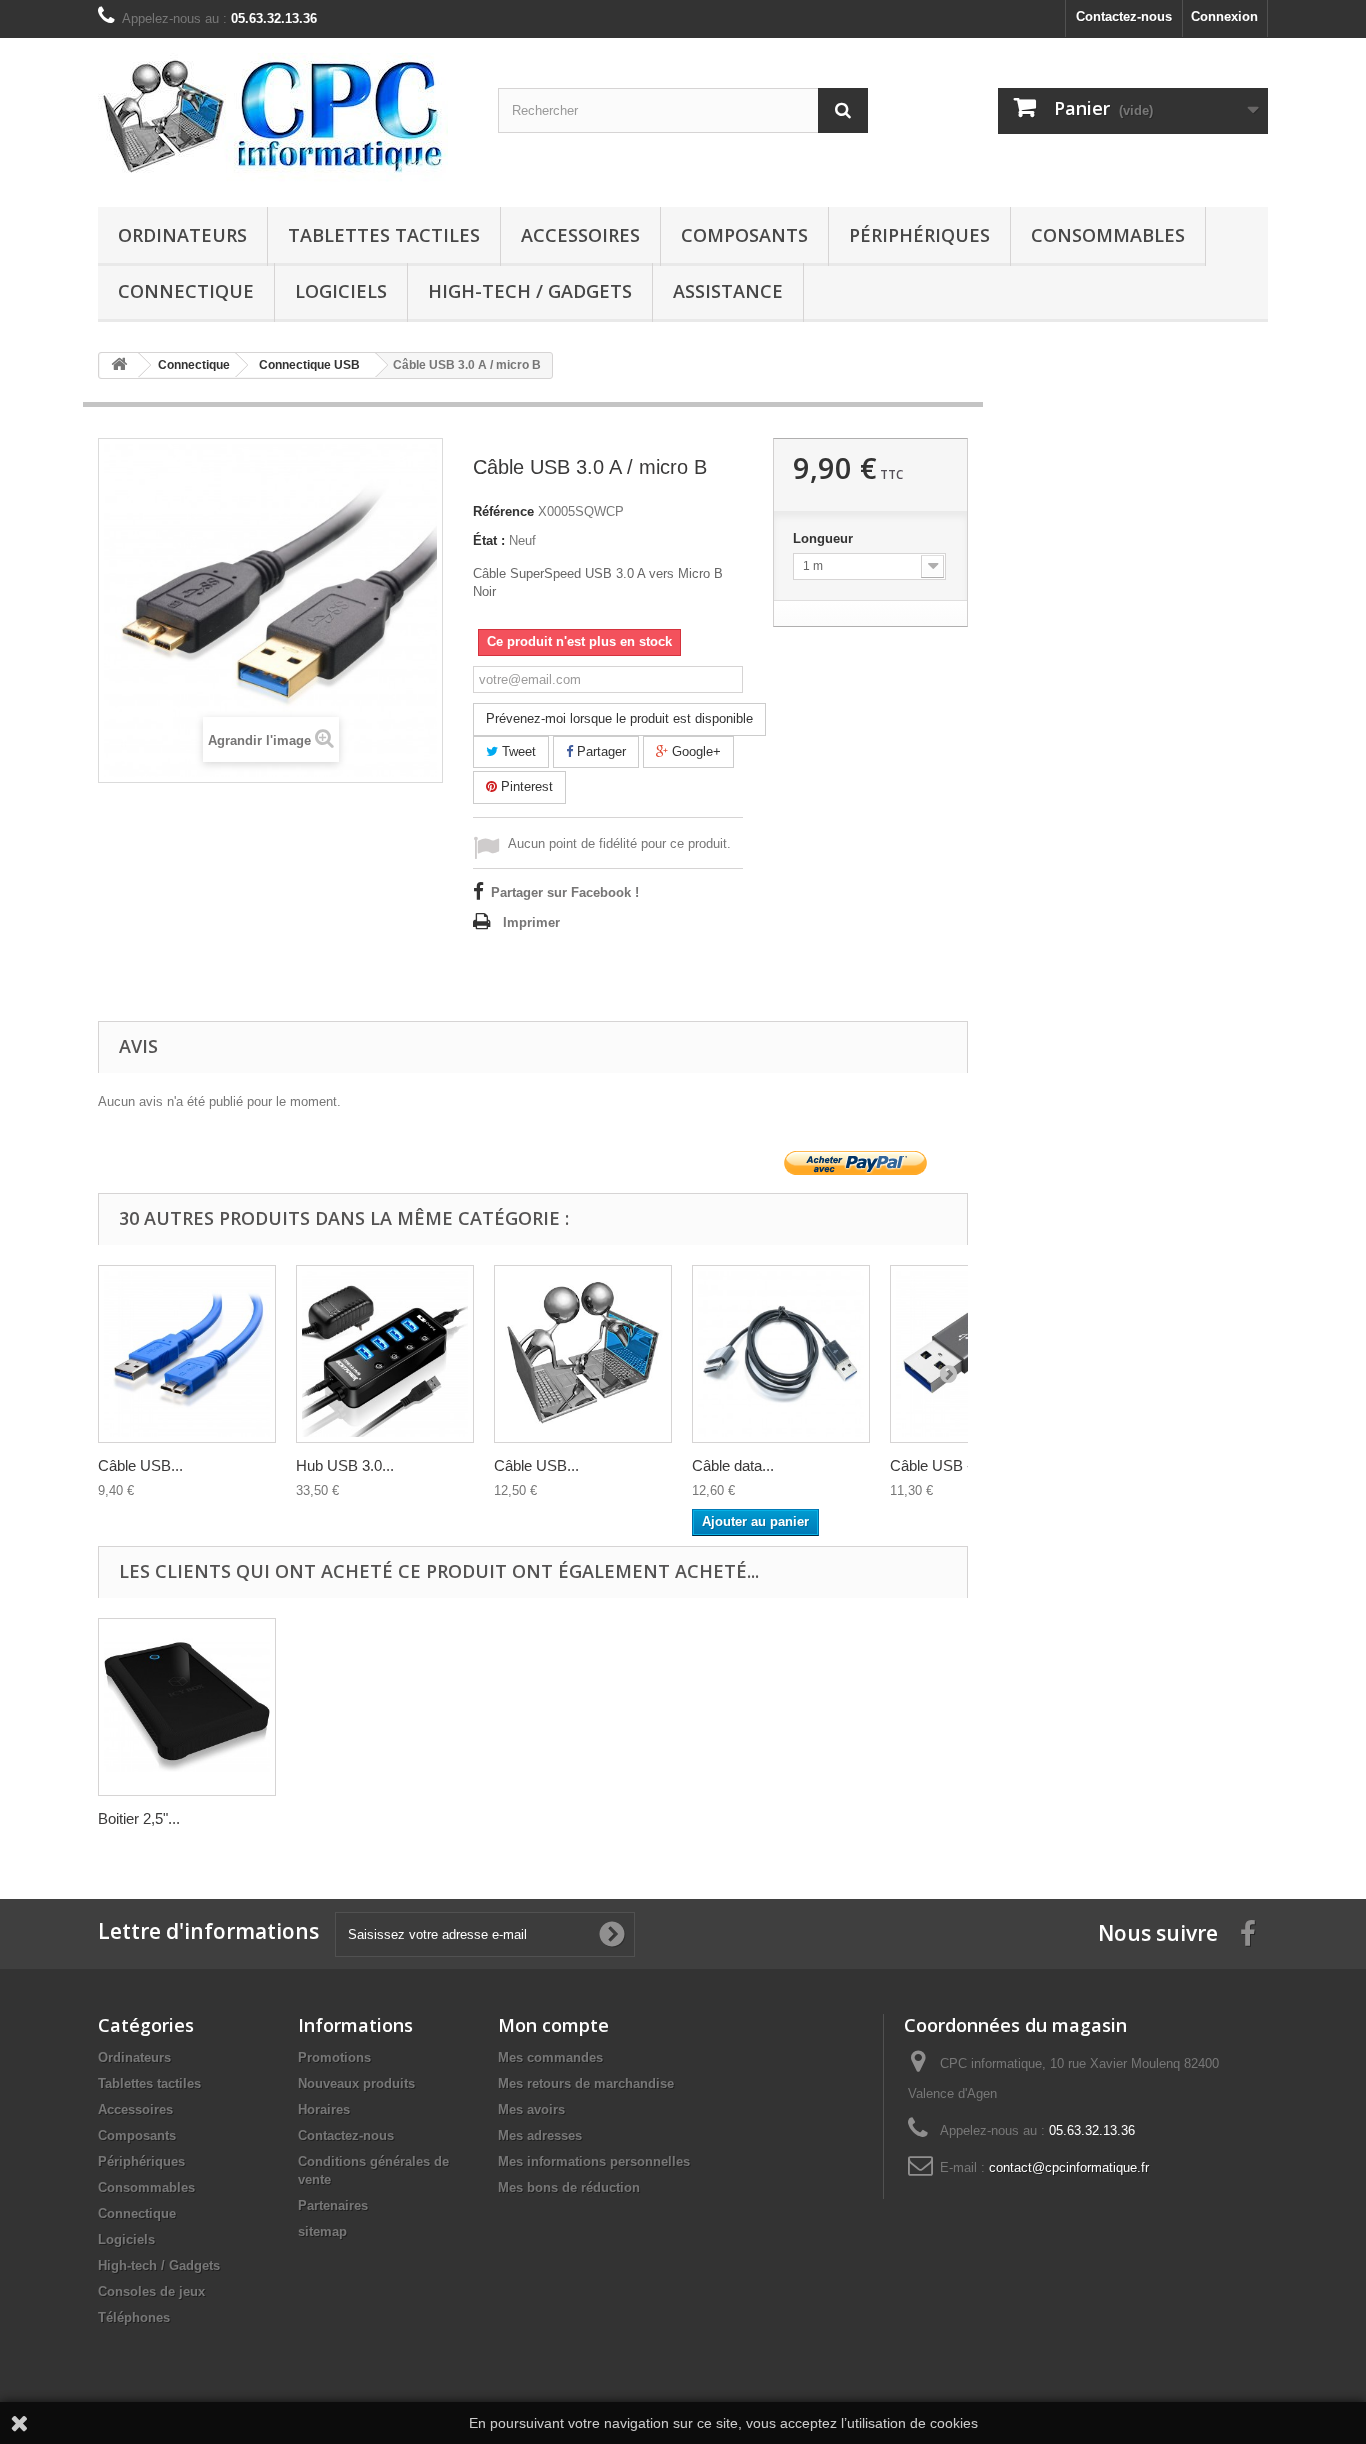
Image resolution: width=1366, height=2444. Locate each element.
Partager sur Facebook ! (565, 892)
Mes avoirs (531, 2109)
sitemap (322, 2231)
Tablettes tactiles (384, 235)
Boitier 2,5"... (139, 1818)
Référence (503, 511)
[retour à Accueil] (119, 365)
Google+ (694, 751)
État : (489, 540)
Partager (599, 751)
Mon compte (553, 2025)
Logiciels (341, 291)
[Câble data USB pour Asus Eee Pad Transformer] (781, 1354)
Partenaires (333, 2205)
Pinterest (525, 786)
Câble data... (733, 1465)
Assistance (728, 291)
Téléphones (134, 2317)
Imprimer (531, 922)
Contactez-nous (1124, 16)
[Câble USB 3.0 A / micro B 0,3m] (187, 1354)
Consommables (1108, 235)
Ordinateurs (182, 235)
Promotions (334, 2057)
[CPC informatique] (283, 117)
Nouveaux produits (356, 2083)
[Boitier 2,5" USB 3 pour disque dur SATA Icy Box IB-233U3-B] (187, 1707)
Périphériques (919, 235)
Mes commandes (550, 2057)
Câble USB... (140, 1465)
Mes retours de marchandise (586, 2083)
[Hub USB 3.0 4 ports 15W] (385, 1354)
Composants (744, 235)
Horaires (324, 2109)
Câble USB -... (937, 1465)
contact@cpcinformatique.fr (1069, 2167)
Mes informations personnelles (594, 2161)
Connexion (1224, 16)
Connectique (186, 291)
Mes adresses (540, 2135)
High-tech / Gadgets (530, 291)
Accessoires (580, 235)
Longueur (825, 538)
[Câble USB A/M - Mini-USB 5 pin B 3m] (583, 1354)
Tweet (517, 751)
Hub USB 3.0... (345, 1465)
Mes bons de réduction (569, 2187)
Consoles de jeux (151, 2291)
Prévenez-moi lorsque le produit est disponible (619, 718)
